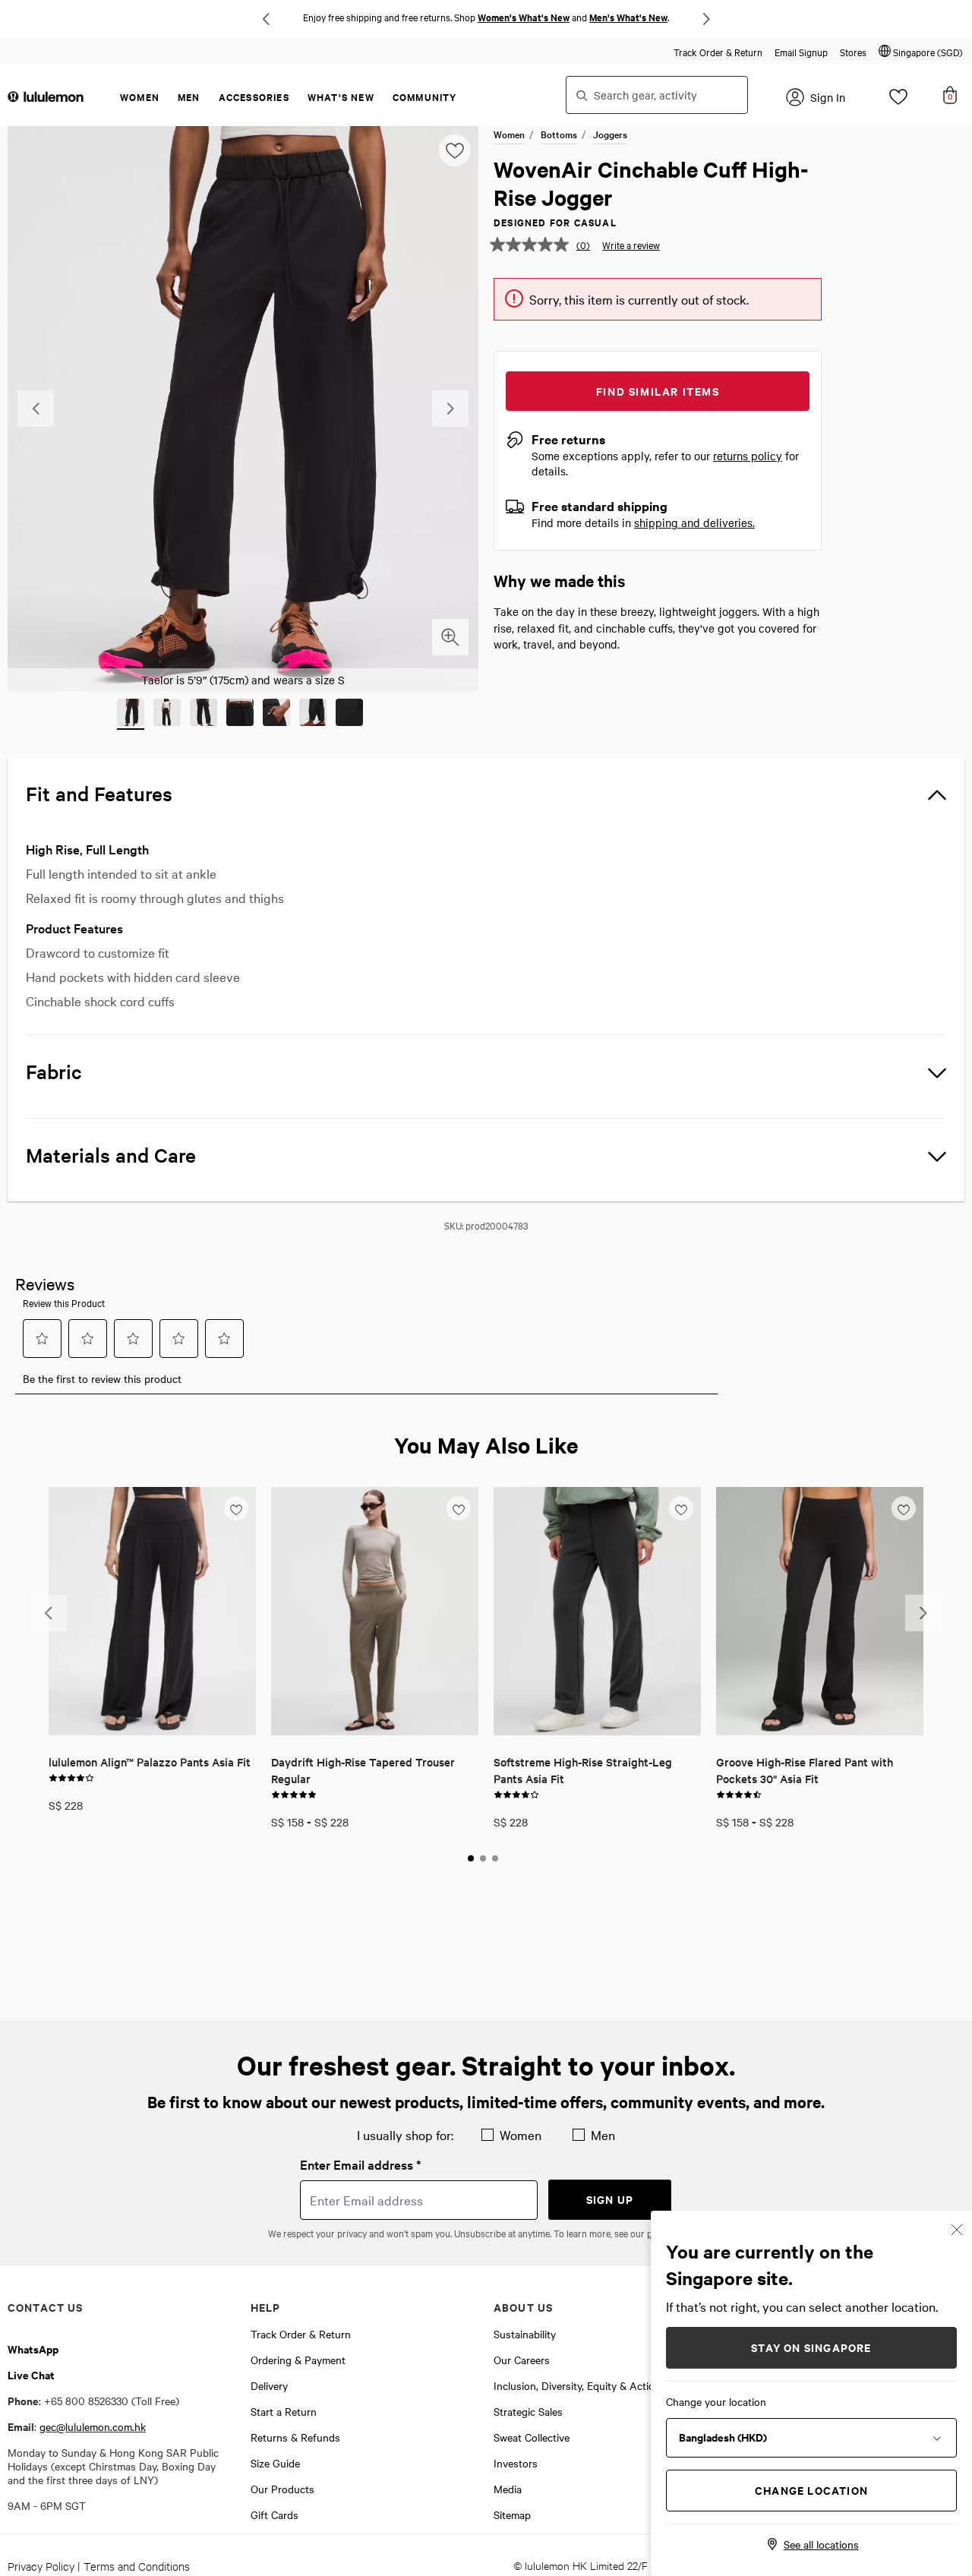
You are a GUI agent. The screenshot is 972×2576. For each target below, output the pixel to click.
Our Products (282, 2489)
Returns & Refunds (295, 2437)
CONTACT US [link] (45, 2307)
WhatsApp (33, 2349)
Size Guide (275, 2463)
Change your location (716, 2401)
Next (706, 19)
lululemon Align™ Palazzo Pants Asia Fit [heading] (150, 1762)
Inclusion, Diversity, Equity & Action (577, 2385)
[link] (152, 1611)
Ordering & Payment (298, 2360)
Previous (266, 19)
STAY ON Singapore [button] (811, 2347)
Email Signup (801, 52)
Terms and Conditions (137, 2566)
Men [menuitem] (189, 97)
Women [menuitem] (140, 97)
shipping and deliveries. (694, 522)
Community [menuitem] (425, 97)
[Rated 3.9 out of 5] (71, 1776)
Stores (853, 52)
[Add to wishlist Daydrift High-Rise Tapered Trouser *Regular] (459, 1507)
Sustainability (525, 2334)
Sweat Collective (532, 2437)
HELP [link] (266, 2307)
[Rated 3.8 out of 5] (516, 1793)
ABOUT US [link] (523, 2307)
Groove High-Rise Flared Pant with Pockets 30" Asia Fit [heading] (805, 1770)
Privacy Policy (41, 2566)
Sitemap (512, 2514)
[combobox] (657, 95)
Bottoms (559, 134)
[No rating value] (533, 245)
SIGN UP (610, 2199)
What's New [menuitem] (341, 97)
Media (508, 2489)
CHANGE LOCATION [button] (811, 2490)
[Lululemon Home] (46, 96)
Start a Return (284, 2411)
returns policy (748, 456)
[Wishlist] (898, 101)
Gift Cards (275, 2514)
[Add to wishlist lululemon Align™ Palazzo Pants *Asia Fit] (236, 1507)
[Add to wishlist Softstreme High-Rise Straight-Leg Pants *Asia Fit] (681, 1507)
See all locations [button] (821, 2544)
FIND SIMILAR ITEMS (658, 391)
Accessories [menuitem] (254, 97)
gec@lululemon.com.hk (93, 2426)
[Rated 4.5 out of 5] (739, 1793)
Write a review (631, 245)
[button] (921, 52)
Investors (516, 2463)
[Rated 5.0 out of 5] (294, 1793)
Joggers (610, 134)
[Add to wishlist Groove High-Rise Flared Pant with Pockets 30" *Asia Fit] (904, 1507)
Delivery (269, 2385)
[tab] (471, 1858)
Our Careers (522, 2360)
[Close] (957, 2228)
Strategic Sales (528, 2411)
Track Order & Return (718, 52)
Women (509, 134)
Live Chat (31, 2374)
